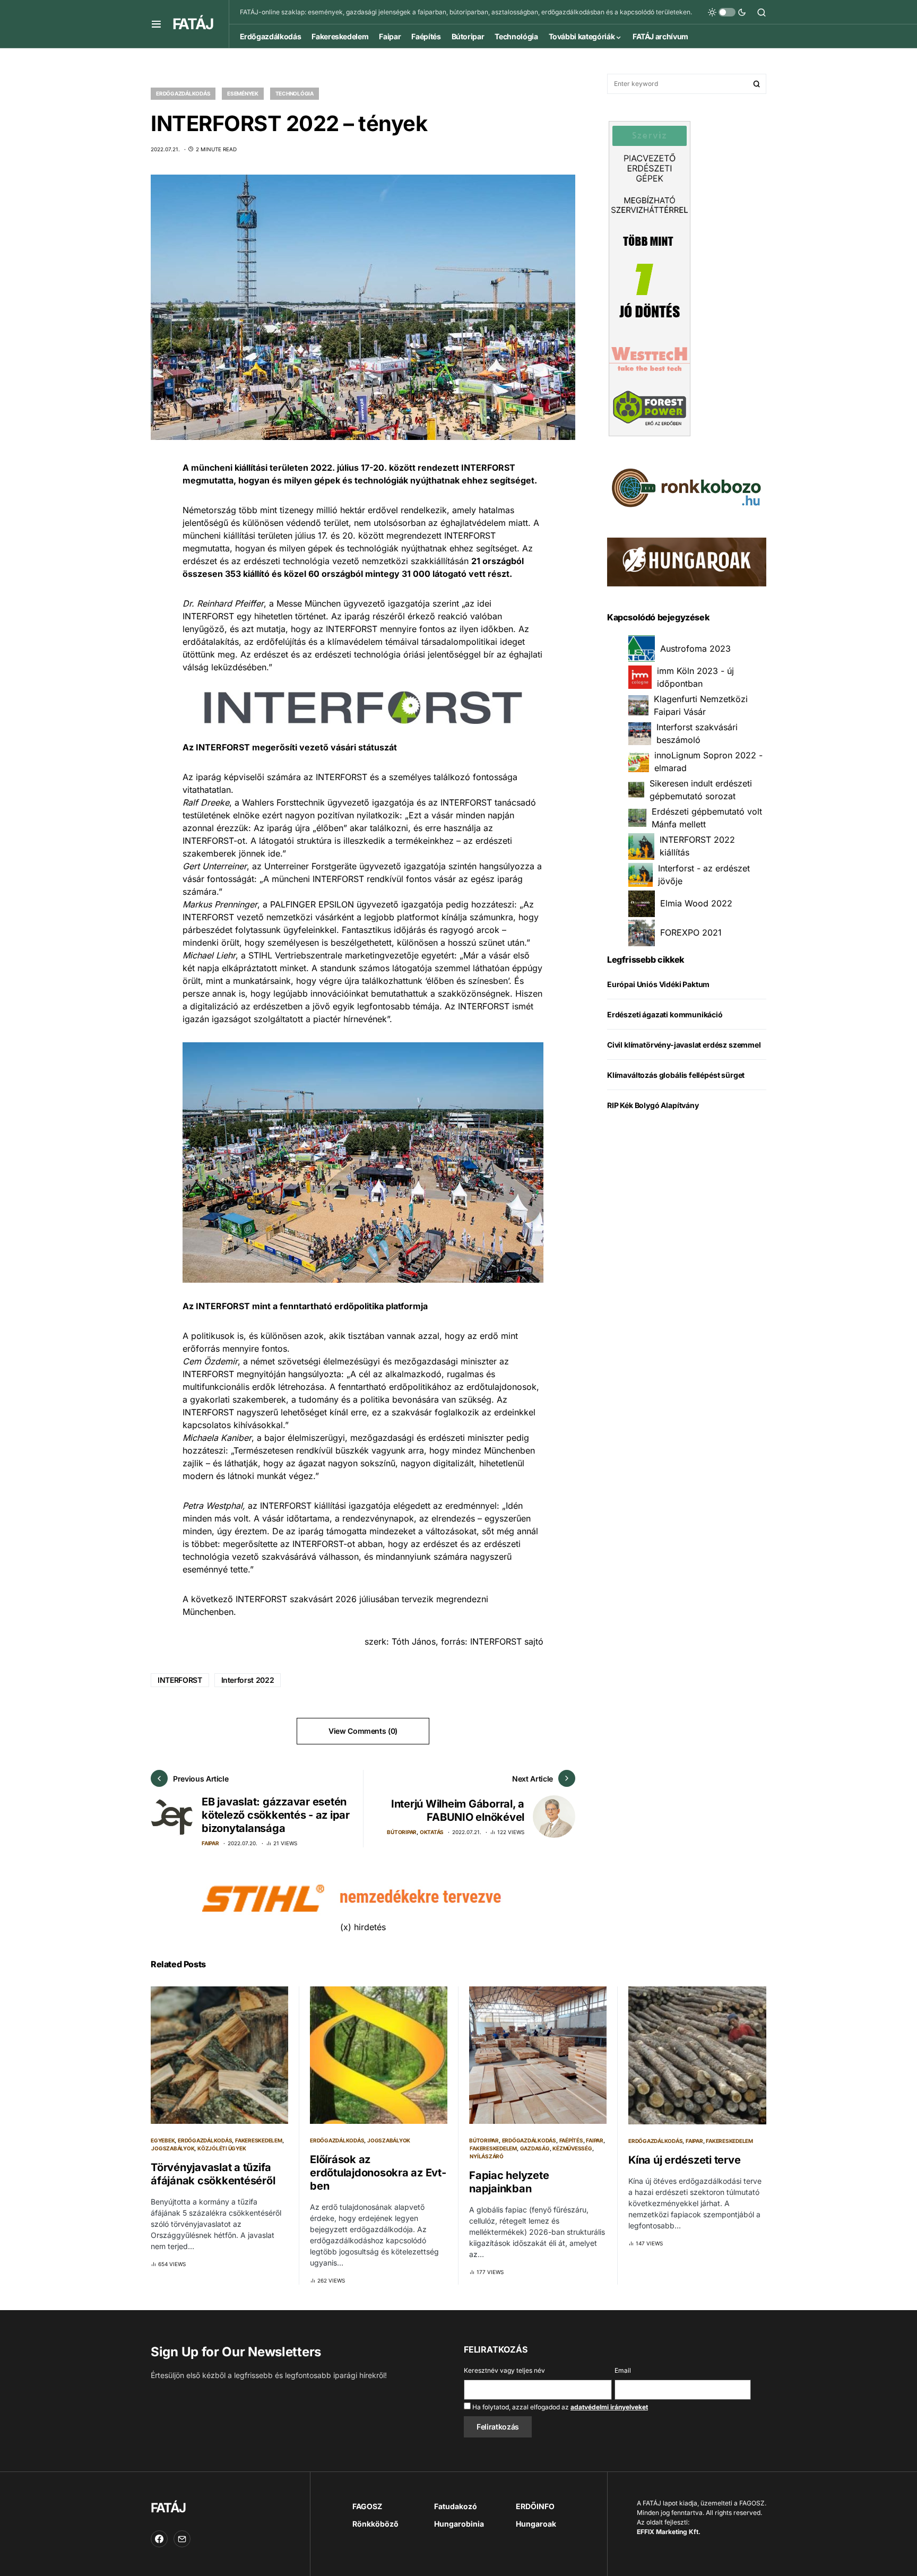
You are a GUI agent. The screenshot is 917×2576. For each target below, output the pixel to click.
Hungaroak (536, 2524)
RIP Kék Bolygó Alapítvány (653, 1106)
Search (757, 84)
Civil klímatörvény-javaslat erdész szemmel (684, 1045)
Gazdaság (535, 2148)
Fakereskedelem (259, 2140)
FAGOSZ (367, 2506)
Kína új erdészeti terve (684, 2160)
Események (243, 93)
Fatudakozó (456, 2506)
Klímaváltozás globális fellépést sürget (676, 1075)
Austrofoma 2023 (695, 649)
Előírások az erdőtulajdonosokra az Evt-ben (378, 2173)
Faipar (210, 1843)
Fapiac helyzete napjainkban (509, 2182)
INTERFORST (180, 1680)
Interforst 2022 (248, 1680)
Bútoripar (402, 1832)
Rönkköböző (375, 2524)
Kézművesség (572, 2148)
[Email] (182, 2539)
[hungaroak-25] (687, 561)
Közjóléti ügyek (222, 2148)
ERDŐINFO (535, 2506)
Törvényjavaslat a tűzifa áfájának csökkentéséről (213, 2174)
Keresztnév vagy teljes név (504, 2370)
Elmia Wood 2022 (696, 904)
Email (623, 2370)
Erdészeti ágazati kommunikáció (665, 1015)
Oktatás (432, 1832)
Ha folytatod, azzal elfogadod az (559, 2407)
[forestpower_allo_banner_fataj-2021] (650, 278)
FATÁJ (193, 24)
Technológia (295, 93)
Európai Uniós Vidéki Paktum (658, 985)
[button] (156, 24)
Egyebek (163, 2140)
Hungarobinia (459, 2524)
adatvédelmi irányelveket (609, 2407)
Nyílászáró (487, 2156)
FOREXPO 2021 (691, 933)
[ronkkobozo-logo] (687, 487)
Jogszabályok (173, 2148)
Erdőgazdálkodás (183, 93)
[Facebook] (159, 2539)
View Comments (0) (363, 1731)
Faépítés (571, 2140)
